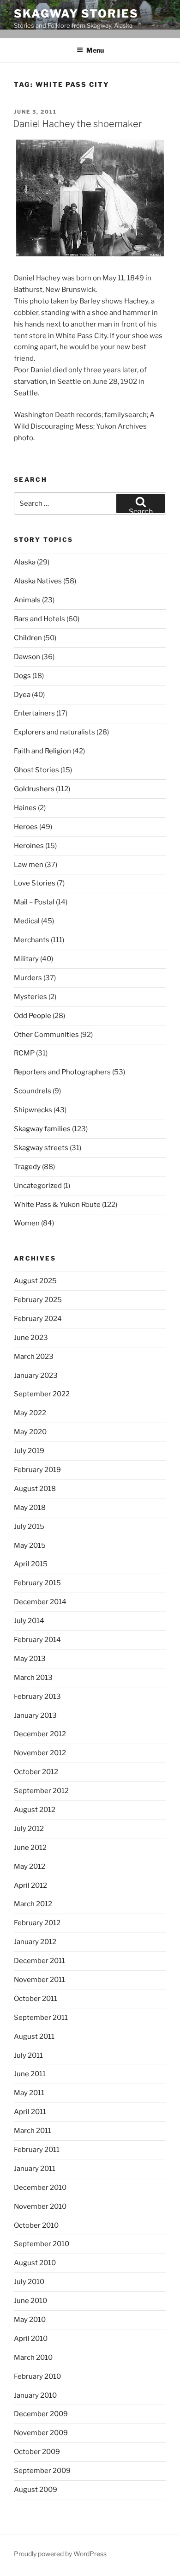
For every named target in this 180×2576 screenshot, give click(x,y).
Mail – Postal (34, 902)
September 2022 (42, 1394)
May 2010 (30, 2320)
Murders (28, 978)
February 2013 (37, 1697)
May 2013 (30, 1659)
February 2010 (37, 2376)
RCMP (24, 1053)
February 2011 (37, 2150)
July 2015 (29, 1527)
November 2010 (40, 2206)
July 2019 (29, 1451)
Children (28, 638)
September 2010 (42, 2244)
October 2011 (36, 1999)
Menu (95, 50)
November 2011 (39, 1980)
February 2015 (37, 1583)
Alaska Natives (38, 581)
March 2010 (33, 2358)
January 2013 (35, 1715)
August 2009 (36, 2490)
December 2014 (40, 1602)
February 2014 (37, 1640)
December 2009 (41, 2414)
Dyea (22, 695)
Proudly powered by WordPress (60, 2554)
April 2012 (30, 1885)
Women (27, 1223)
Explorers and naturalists (54, 732)
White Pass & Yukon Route (57, 1205)
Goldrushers (34, 789)
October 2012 (36, 1772)
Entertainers (34, 713)
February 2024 (38, 1319)
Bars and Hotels (39, 619)
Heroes (26, 827)
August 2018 (35, 1489)
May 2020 (30, 1432)
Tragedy (27, 1167)
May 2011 (29, 2093)
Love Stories (35, 883)
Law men (29, 865)
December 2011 (39, 1961)
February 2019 (37, 1470)
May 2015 (30, 1546)
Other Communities (46, 1035)
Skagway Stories (76, 14)
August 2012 (35, 1810)
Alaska (25, 562)
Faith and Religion (42, 751)
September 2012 (41, 1791)
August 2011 (34, 2037)
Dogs (22, 676)
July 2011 (28, 2055)
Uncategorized (38, 1186)
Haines (25, 808)
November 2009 (41, 2433)
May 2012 (30, 1867)
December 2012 (40, 1734)
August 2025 (35, 1281)
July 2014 (29, 1621)
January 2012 (35, 1942)
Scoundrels (33, 1091)
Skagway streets (41, 1148)
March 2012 (33, 1904)
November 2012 (40, 1753)
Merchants (32, 940)
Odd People (33, 1016)
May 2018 (30, 1508)
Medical (27, 921)
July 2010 (29, 2282)
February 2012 (37, 1923)
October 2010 (36, 2225)
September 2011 (41, 2018)
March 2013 (33, 1678)
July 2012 (29, 1829)
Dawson (27, 657)
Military (26, 959)
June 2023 (31, 1338)
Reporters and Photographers (62, 1072)
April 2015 (31, 1564)
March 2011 (33, 2131)
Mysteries (30, 997)
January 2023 (36, 1376)
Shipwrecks (33, 1110)
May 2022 (30, 1413)
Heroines (29, 846)
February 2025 (38, 1300)
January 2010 (35, 2395)
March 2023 (34, 1357)
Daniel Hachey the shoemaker (77, 124)
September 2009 (42, 2471)
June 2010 (30, 2301)
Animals (27, 600)
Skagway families (42, 1129)
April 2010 (31, 2339)
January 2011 (35, 2169)
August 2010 (35, 2263)
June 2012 (30, 1848)
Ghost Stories (36, 770)
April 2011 (30, 2112)
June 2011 (30, 2074)
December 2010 (40, 2188)
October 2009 (37, 2452)
